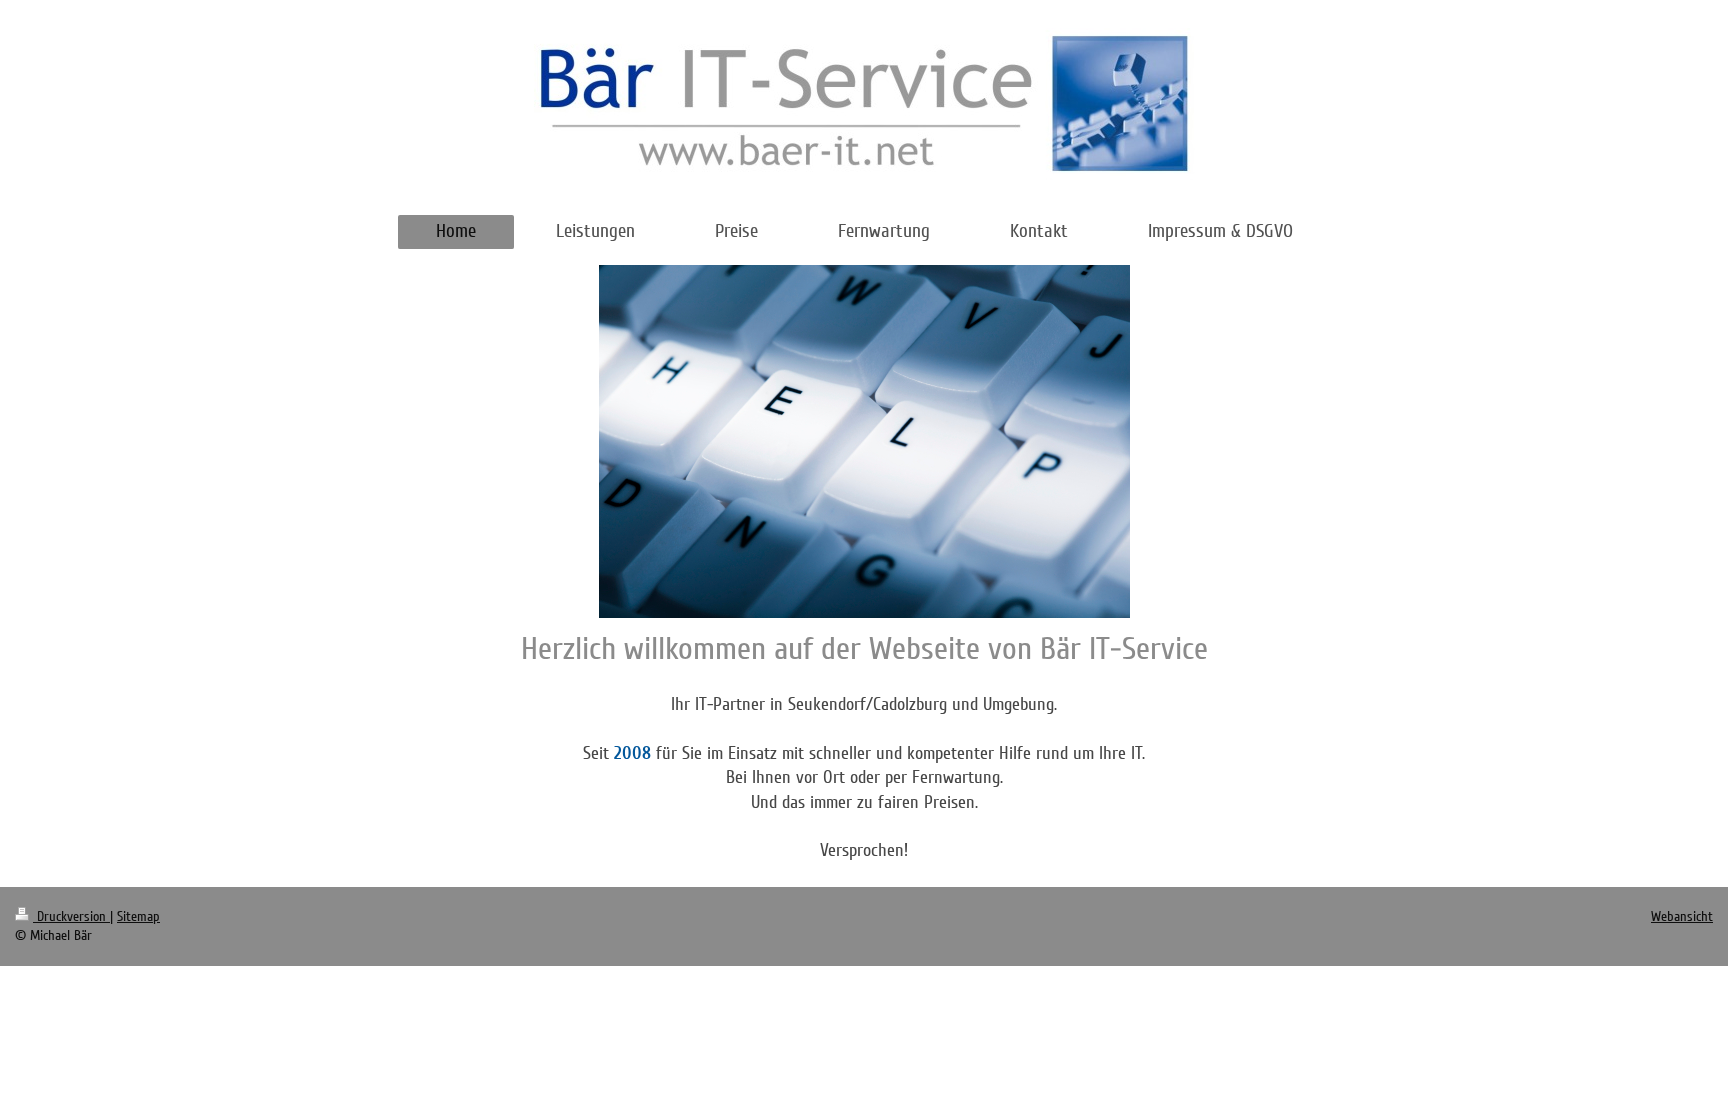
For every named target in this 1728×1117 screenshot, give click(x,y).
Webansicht (1682, 916)
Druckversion (71, 916)
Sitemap (138, 916)
